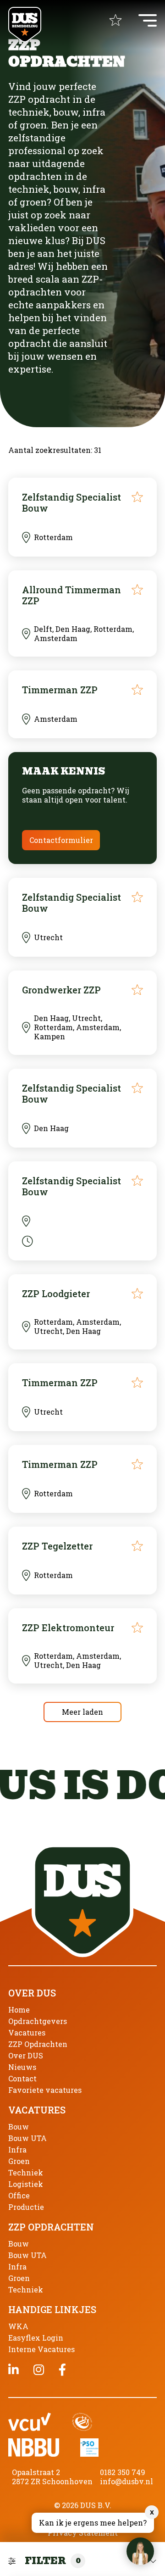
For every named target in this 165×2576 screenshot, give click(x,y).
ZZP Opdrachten (38, 2044)
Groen (19, 2161)
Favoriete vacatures (45, 2090)
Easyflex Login (36, 2338)
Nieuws (22, 2067)
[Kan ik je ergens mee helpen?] (140, 2551)
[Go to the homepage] (25, 25)
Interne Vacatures (41, 2349)
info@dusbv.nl (126, 2481)
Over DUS (26, 2055)
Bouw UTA (27, 2138)
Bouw (19, 2127)
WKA (18, 2326)
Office (19, 2195)
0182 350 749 (123, 2472)
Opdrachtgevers (38, 2021)
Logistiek (26, 2184)
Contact (22, 2078)
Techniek (26, 2172)
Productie (26, 2207)
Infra (17, 2149)
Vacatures (27, 2032)
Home (19, 2010)
